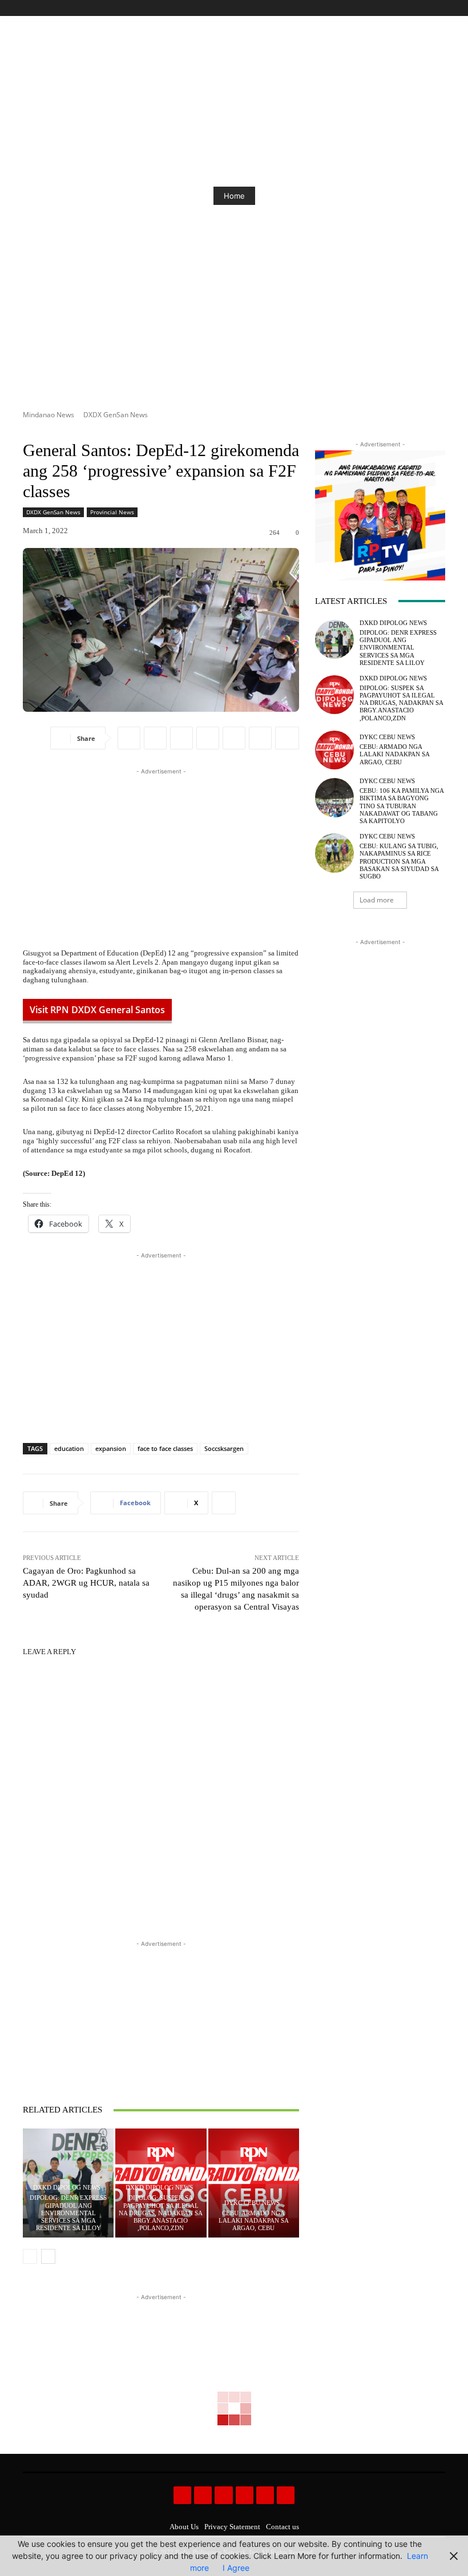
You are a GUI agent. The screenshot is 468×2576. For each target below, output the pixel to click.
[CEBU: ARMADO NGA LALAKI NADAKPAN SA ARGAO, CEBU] (254, 2183)
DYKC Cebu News (252, 2203)
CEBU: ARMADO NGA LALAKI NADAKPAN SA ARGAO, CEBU (254, 2220)
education (69, 1448)
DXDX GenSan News (116, 415)
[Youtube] (439, 8)
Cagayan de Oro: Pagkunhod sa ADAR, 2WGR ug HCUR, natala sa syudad (86, 1583)
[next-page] (48, 2256)
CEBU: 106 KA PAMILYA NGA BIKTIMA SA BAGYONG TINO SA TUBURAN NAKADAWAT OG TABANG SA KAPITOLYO (402, 806)
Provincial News (112, 512)
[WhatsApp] (181, 738)
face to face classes (165, 1448)
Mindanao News (49, 415)
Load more (377, 900)
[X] (425, 8)
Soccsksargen (224, 1448)
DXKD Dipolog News (67, 2188)
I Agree (236, 2568)
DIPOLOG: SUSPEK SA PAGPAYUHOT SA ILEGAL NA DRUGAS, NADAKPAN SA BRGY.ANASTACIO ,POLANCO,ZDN (161, 2213)
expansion (111, 1448)
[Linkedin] (234, 738)
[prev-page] (30, 2256)
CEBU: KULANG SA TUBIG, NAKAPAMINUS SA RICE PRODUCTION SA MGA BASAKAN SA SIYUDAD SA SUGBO (399, 861)
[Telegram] (260, 738)
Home (114, 196)
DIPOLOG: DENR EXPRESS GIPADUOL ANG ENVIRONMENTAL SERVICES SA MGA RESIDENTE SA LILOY (68, 2213)
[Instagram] (400, 8)
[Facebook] (387, 8)
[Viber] (208, 738)
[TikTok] (413, 8)
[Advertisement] (161, 857)
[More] (287, 738)
